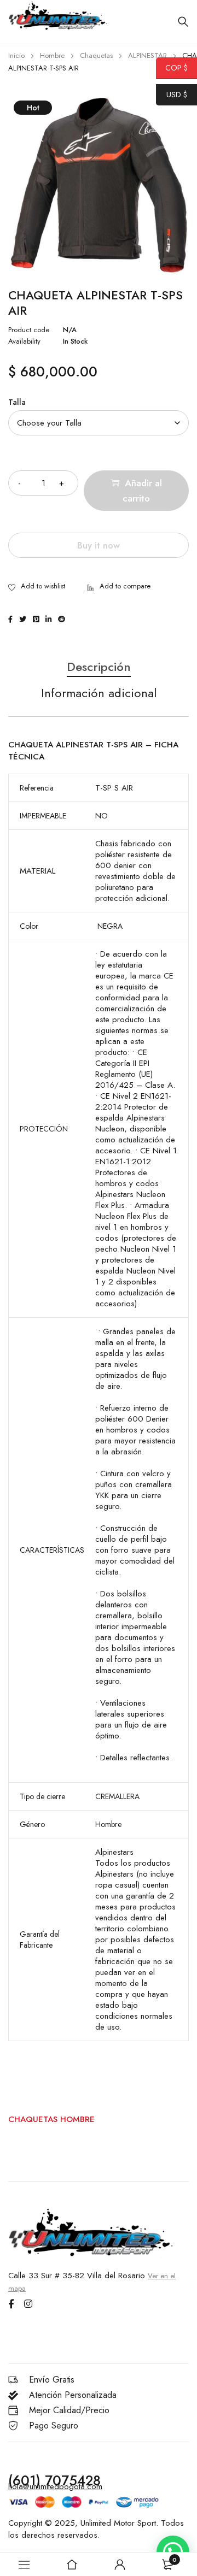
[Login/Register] (120, 2565)
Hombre (52, 55)
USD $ (172, 95)
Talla (17, 402)
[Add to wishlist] (37, 587)
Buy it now (99, 545)
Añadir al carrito (142, 491)
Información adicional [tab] (99, 693)
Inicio (16, 55)
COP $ (172, 68)
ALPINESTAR (147, 55)
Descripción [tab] (99, 667)
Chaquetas (96, 55)
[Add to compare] (119, 587)
